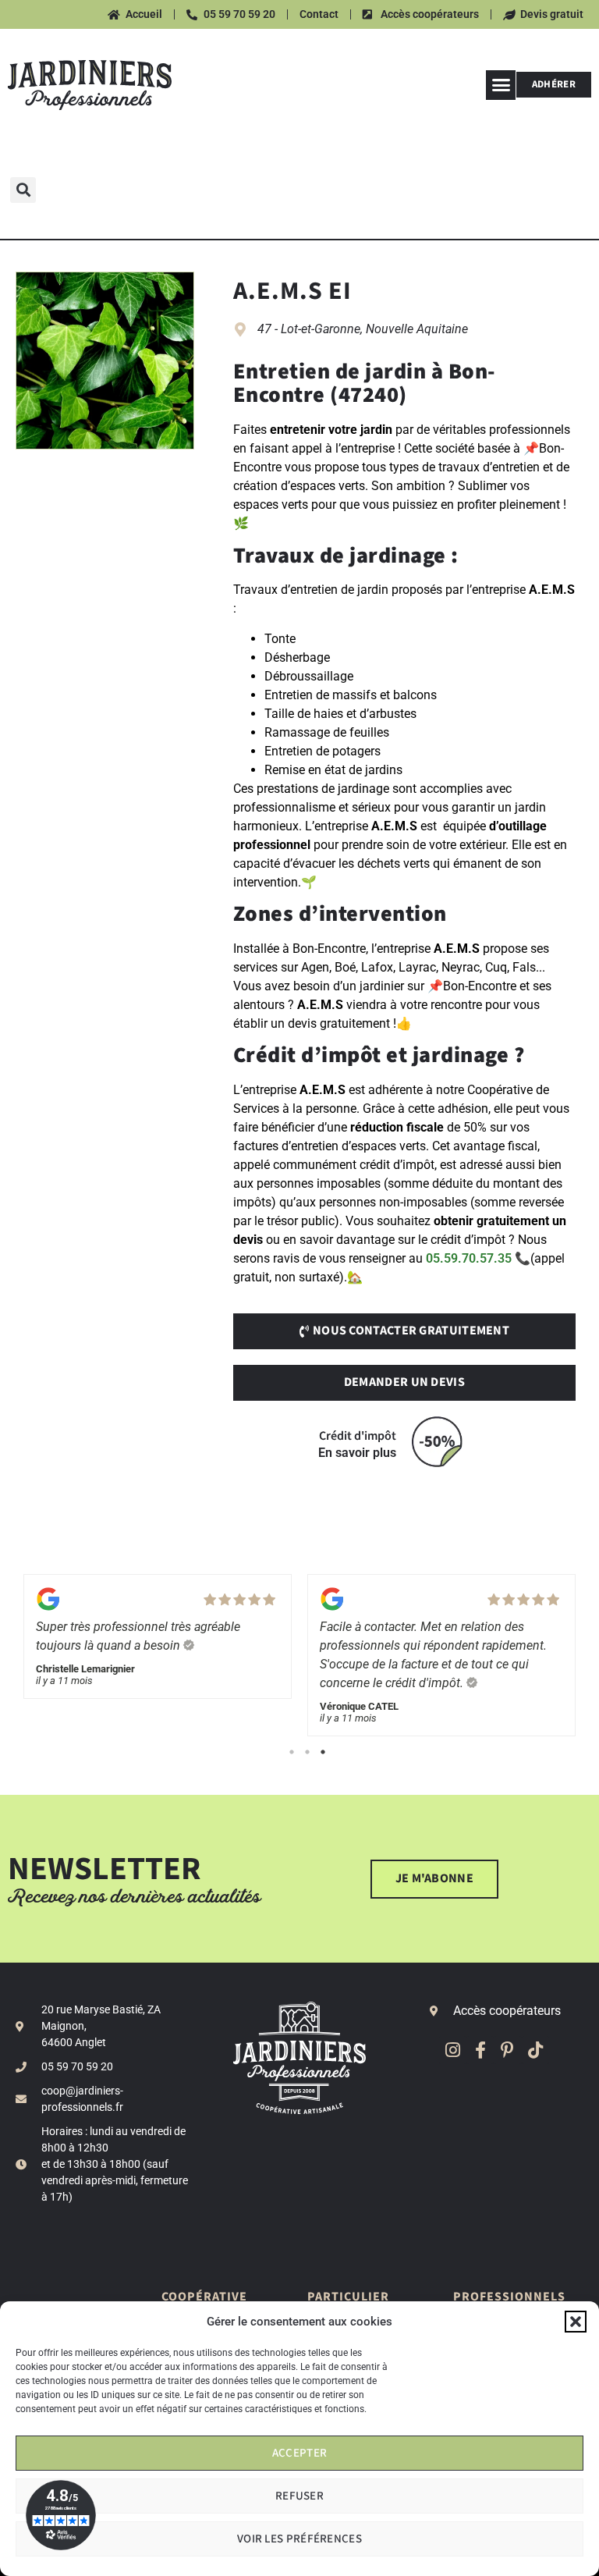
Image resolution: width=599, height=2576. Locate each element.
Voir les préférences (299, 2539)
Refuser (299, 2496)
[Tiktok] (535, 2050)
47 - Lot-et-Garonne (309, 329)
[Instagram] (453, 2050)
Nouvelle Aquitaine (417, 329)
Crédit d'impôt (358, 1436)
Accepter (299, 2453)
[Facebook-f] (480, 2050)
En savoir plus (357, 1453)
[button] (576, 2322)
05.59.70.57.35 (469, 1258)
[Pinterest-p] (507, 2050)
